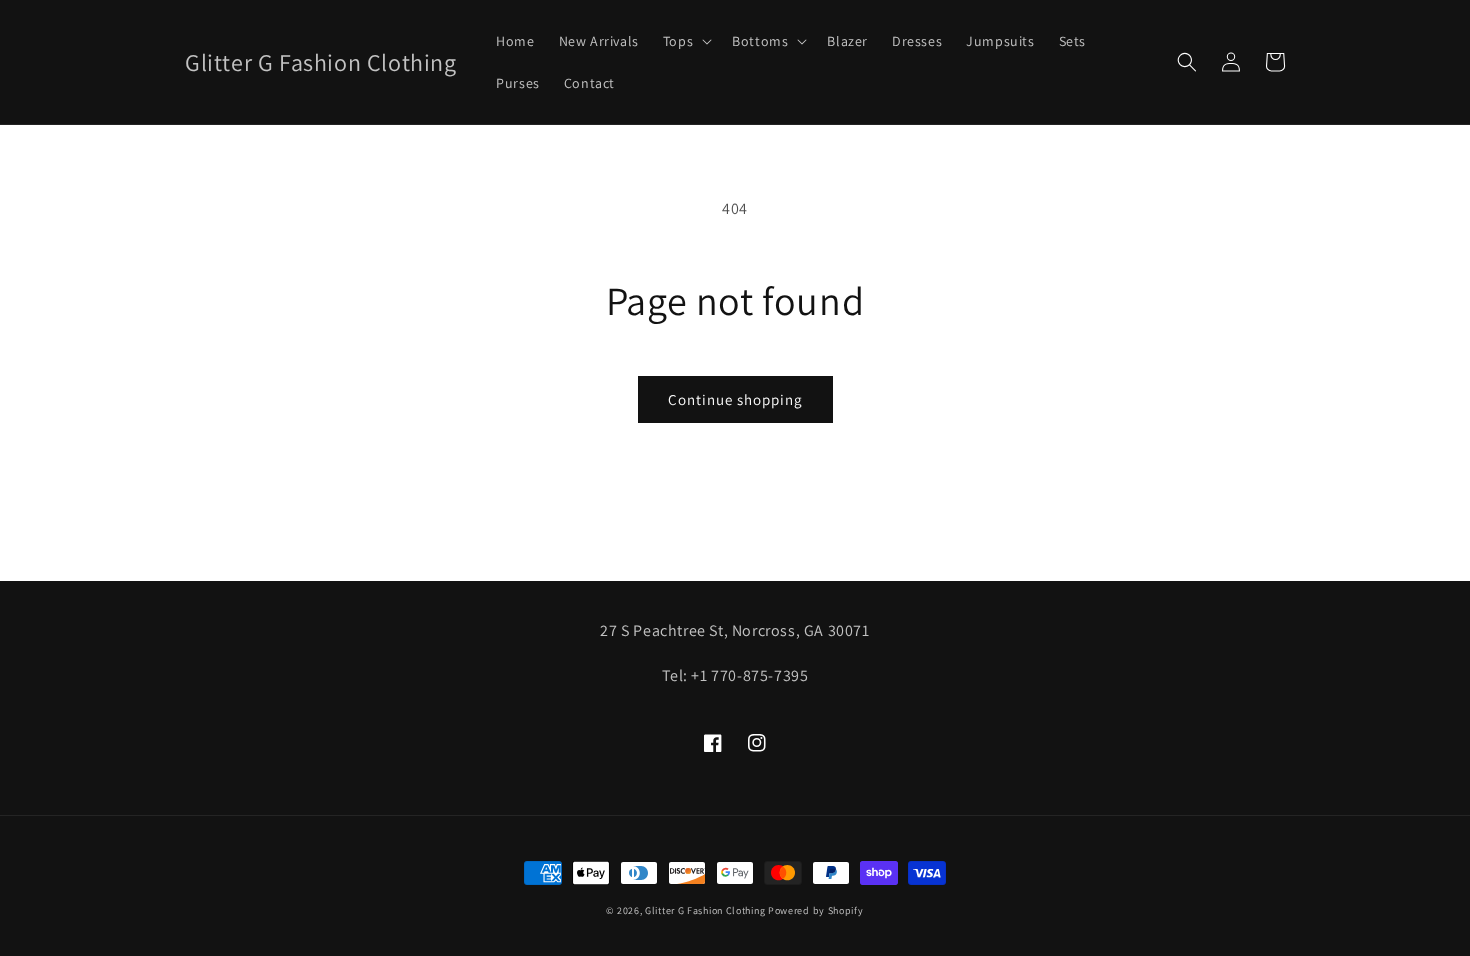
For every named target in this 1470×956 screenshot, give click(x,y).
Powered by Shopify (816, 910)
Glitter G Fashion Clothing (705, 910)
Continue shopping (735, 399)
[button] (685, 41)
